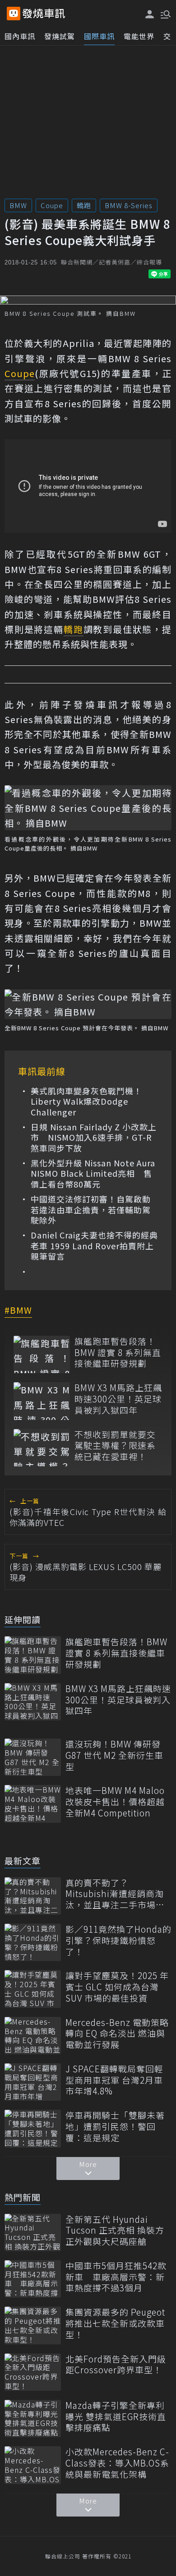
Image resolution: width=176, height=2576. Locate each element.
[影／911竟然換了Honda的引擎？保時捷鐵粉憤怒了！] (33, 1942)
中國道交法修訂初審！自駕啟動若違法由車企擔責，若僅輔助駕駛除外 (91, 1210)
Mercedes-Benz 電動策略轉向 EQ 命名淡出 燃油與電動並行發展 (117, 2034)
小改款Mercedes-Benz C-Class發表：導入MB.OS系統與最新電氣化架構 (117, 2463)
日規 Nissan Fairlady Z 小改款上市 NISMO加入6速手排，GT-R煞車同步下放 (94, 1138)
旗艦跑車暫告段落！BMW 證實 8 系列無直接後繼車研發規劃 (118, 1352)
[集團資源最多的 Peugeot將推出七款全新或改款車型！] (33, 2325)
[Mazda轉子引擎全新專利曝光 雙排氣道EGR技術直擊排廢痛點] (33, 2419)
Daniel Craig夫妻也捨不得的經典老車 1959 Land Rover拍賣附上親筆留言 (94, 1246)
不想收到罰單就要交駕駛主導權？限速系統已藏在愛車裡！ (115, 1446)
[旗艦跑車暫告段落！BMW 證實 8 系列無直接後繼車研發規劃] (42, 1354)
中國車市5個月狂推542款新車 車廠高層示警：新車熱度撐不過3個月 (116, 2277)
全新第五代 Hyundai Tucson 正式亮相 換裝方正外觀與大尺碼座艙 (115, 2230)
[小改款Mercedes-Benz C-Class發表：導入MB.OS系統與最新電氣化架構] (33, 2465)
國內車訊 (20, 36)
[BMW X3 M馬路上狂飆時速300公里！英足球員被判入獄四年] (42, 1401)
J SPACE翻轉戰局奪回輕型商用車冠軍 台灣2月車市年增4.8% (114, 2080)
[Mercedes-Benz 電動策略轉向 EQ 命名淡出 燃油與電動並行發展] (33, 2036)
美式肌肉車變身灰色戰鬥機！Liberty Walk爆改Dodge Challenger (86, 1101)
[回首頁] (44, 14)
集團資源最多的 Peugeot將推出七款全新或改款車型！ (115, 2323)
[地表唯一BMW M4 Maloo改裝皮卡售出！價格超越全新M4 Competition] (33, 1804)
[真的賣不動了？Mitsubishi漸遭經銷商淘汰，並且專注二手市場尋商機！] (33, 1896)
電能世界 (139, 36)
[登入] (150, 14)
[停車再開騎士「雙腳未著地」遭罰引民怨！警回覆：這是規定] (33, 2128)
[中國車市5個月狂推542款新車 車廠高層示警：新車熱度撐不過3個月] (33, 2279)
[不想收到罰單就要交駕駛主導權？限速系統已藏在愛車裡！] (42, 1448)
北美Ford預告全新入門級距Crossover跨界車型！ (116, 2364)
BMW (18, 205)
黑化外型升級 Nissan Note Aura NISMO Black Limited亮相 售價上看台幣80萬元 (93, 1174)
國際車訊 (99, 36)
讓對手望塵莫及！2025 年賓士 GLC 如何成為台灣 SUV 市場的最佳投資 (117, 1987)
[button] (165, 14)
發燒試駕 (60, 36)
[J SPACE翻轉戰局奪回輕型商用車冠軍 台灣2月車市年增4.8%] (33, 2082)
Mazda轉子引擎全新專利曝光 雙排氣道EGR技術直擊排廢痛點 (116, 2417)
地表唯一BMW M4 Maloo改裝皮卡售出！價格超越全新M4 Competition (115, 1802)
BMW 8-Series (129, 205)
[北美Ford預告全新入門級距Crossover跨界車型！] (33, 2372)
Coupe (52, 205)
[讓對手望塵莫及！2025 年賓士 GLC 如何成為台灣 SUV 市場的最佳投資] (33, 1989)
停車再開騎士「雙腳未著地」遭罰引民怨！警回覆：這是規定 (115, 2126)
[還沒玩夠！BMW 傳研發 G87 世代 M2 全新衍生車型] (33, 1757)
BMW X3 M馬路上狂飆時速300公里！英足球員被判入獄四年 (118, 1399)
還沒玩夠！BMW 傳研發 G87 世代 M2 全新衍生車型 (114, 1755)
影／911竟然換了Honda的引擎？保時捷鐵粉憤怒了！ (118, 1940)
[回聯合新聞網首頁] (14, 14)
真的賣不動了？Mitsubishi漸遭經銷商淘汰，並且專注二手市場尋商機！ (115, 1894)
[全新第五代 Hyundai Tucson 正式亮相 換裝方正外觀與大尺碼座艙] (33, 2232)
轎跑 (84, 205)
